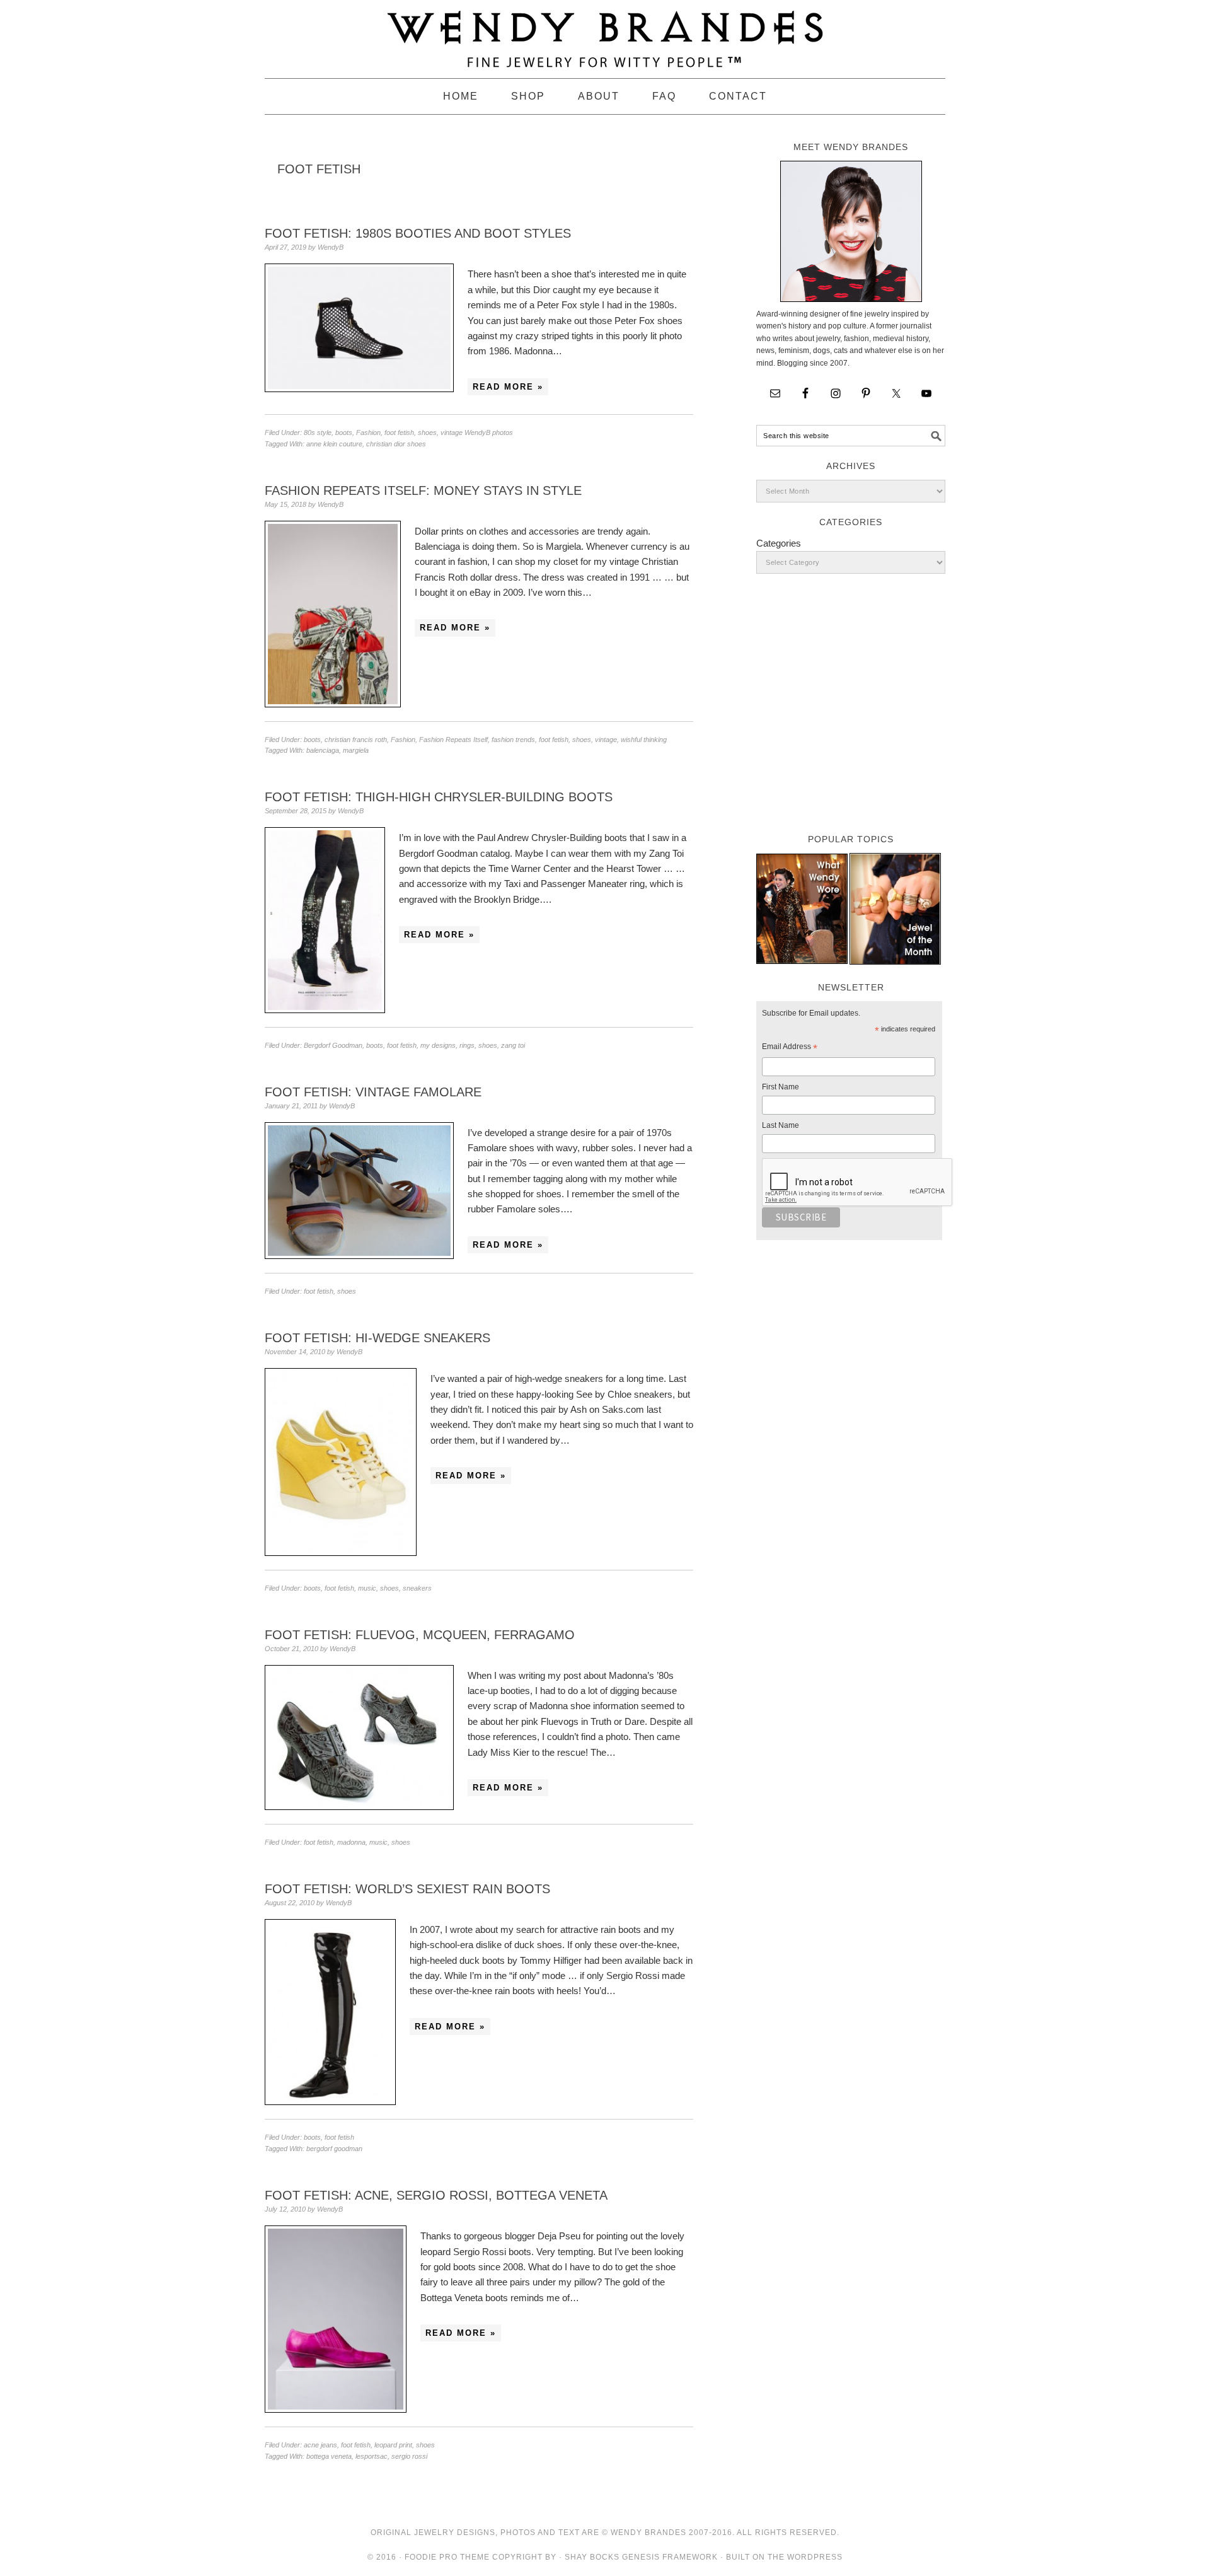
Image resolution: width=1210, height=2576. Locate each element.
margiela (356, 750)
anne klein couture (334, 444)
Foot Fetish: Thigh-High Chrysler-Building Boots (439, 797)
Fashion (368, 432)
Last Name (781, 1125)
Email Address (790, 1048)
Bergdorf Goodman (333, 1045)
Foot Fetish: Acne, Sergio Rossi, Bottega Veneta (436, 2195)
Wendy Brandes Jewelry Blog (605, 33)
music (367, 1588)
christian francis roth (356, 740)
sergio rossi (409, 2456)
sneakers (417, 1588)
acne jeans (320, 2445)
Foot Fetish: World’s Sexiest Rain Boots (407, 1889)
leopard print (393, 2445)
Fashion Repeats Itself (453, 740)
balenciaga (323, 750)
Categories (779, 543)
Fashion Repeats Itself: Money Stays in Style (423, 490)
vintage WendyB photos (477, 432)
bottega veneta (329, 2456)
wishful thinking (644, 740)
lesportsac (372, 2456)
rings (467, 1045)
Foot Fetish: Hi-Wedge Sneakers (377, 1338)
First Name (781, 1087)
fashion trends (513, 740)
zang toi (513, 1045)
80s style (318, 432)
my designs (438, 1045)
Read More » (508, 387)
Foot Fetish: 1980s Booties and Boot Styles (418, 233)
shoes (427, 432)
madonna (351, 1842)
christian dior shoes (396, 444)
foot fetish (399, 432)
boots (344, 432)
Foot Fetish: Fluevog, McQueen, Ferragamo (420, 1635)
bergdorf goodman (334, 2149)
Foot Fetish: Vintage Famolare (373, 1092)
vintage (606, 740)
